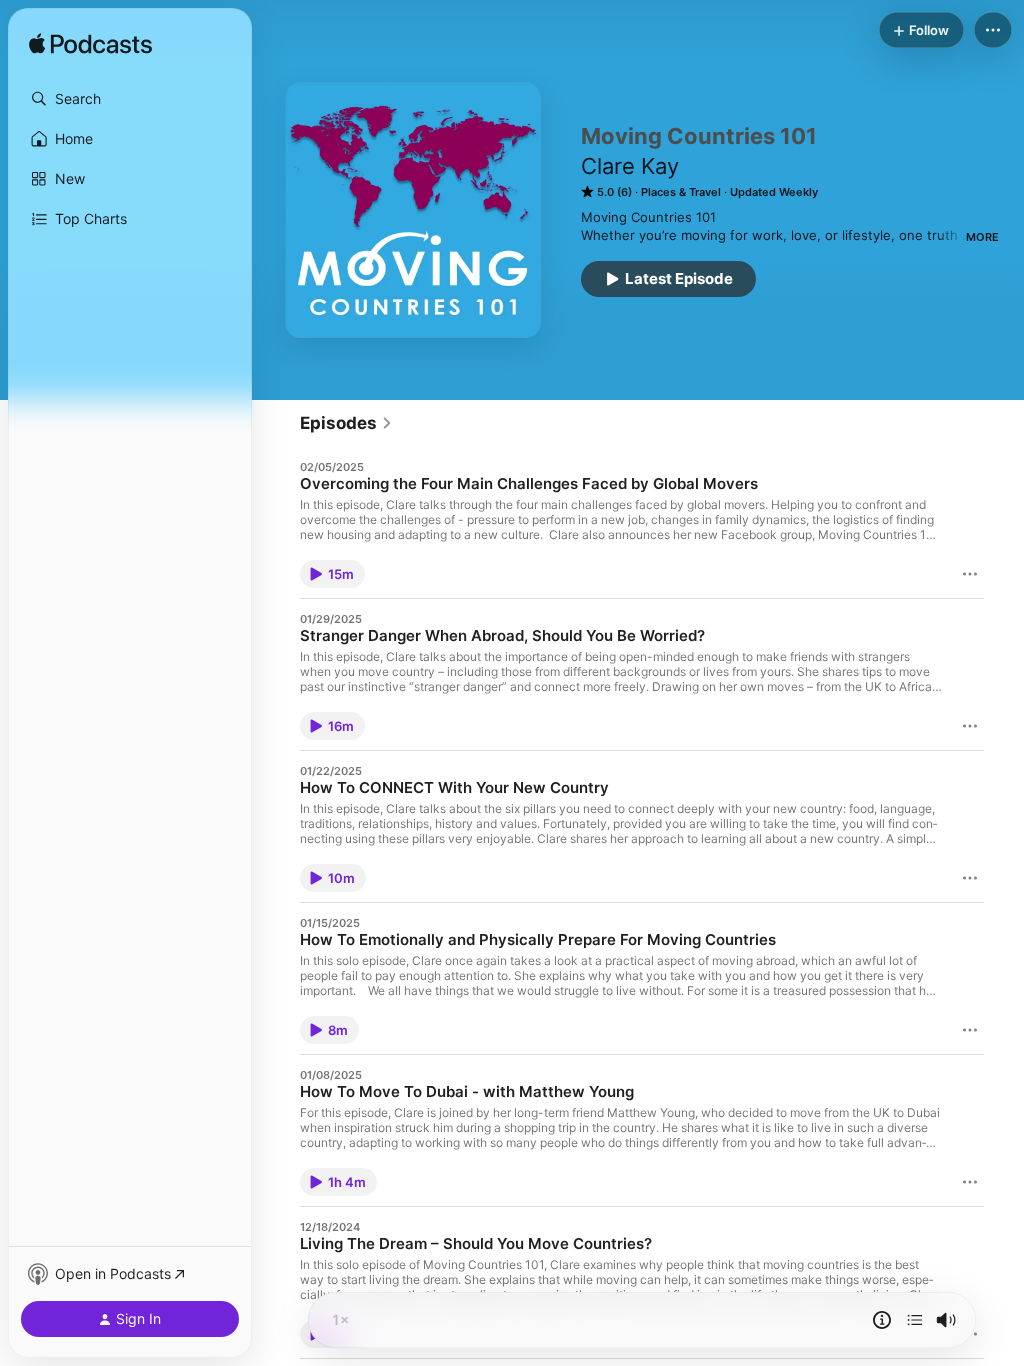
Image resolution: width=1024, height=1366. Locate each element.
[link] (346, 423)
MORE (982, 237)
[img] (90, 45)
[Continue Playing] (915, 1320)
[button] (130, 99)
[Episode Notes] (882, 1320)
